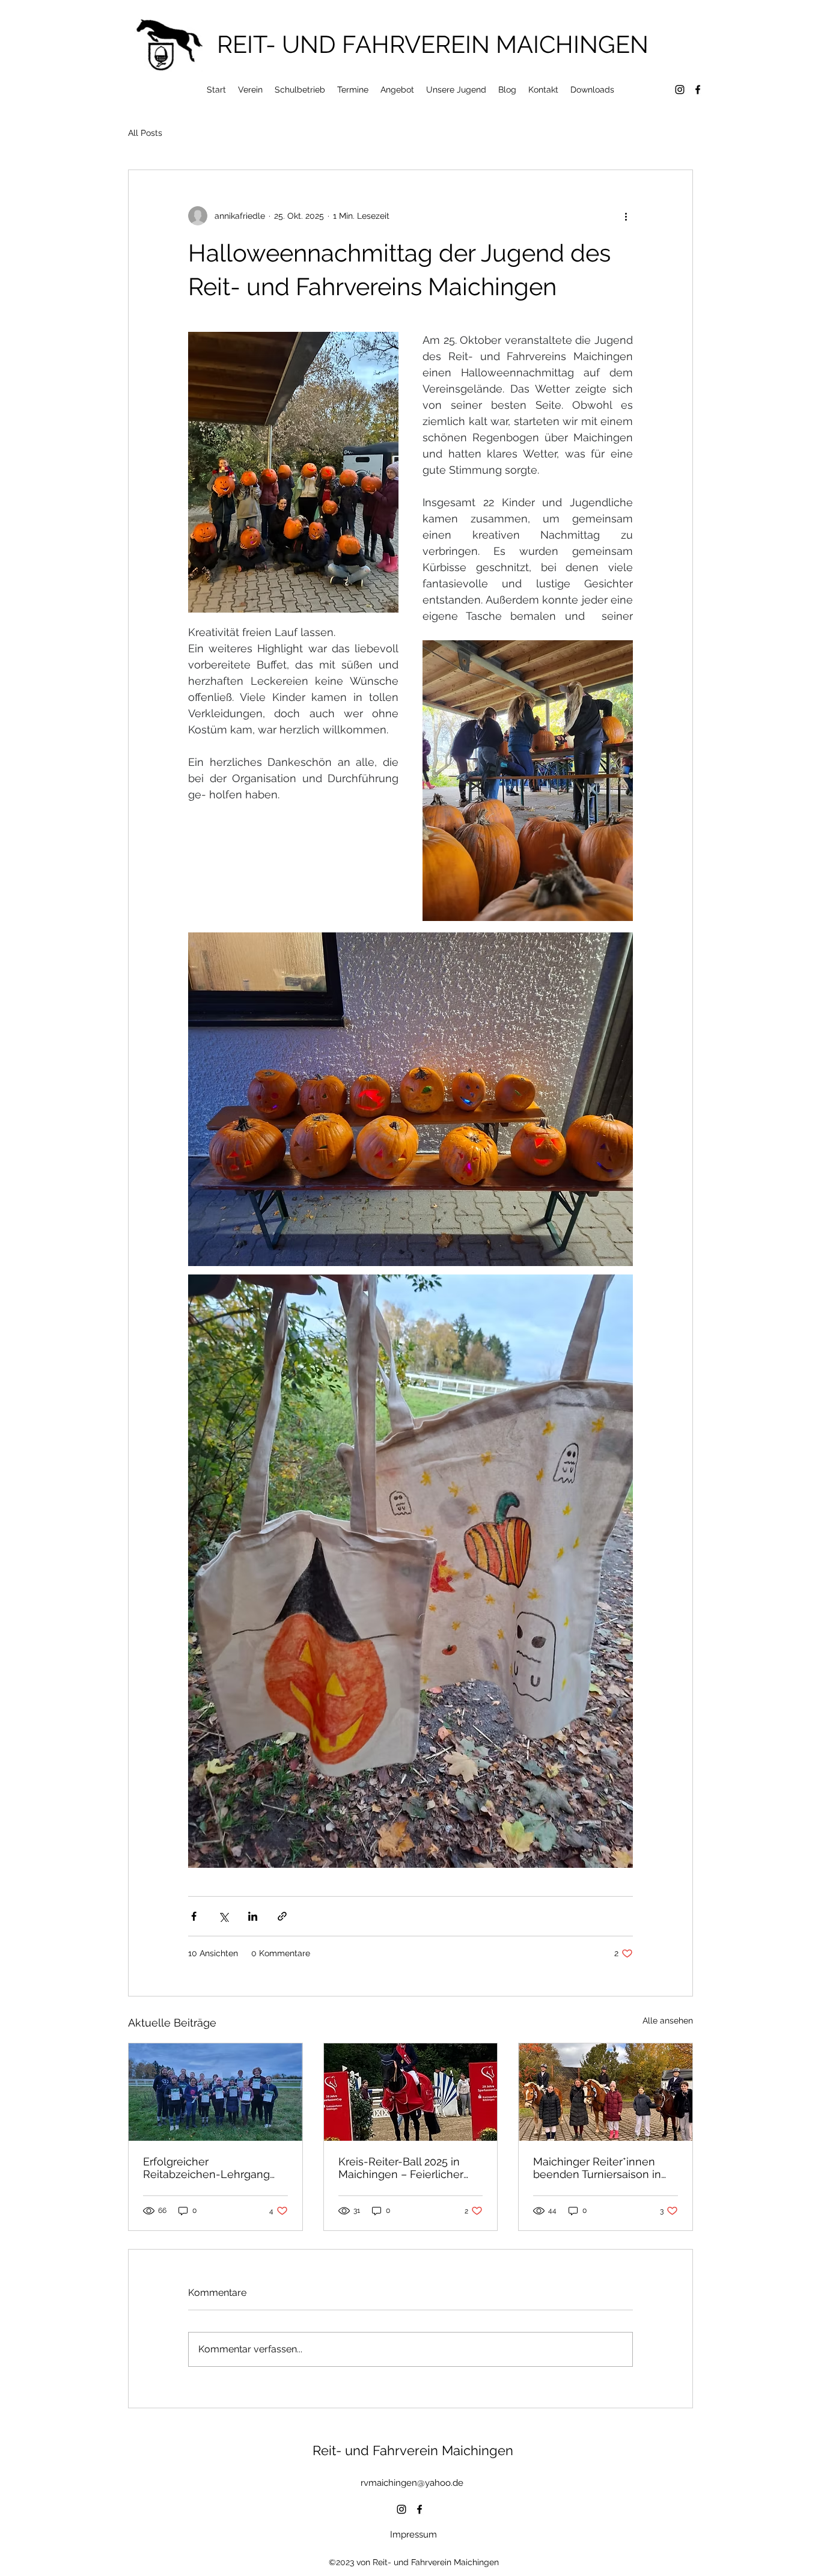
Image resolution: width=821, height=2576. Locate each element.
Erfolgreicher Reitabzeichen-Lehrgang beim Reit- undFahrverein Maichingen (208, 2168)
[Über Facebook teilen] (194, 1916)
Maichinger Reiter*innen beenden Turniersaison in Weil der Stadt (597, 2168)
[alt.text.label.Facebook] (698, 90)
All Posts (145, 133)
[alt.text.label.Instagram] (680, 90)
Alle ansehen (668, 2021)
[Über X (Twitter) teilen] (223, 1916)
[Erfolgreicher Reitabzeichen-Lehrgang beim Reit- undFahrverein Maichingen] (215, 2092)
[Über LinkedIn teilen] (253, 1916)
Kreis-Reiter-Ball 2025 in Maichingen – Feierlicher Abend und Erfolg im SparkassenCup (401, 2168)
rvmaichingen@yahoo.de (412, 2483)
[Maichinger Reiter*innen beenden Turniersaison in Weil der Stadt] (606, 2092)
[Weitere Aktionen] (626, 216)
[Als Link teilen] (282, 1916)
